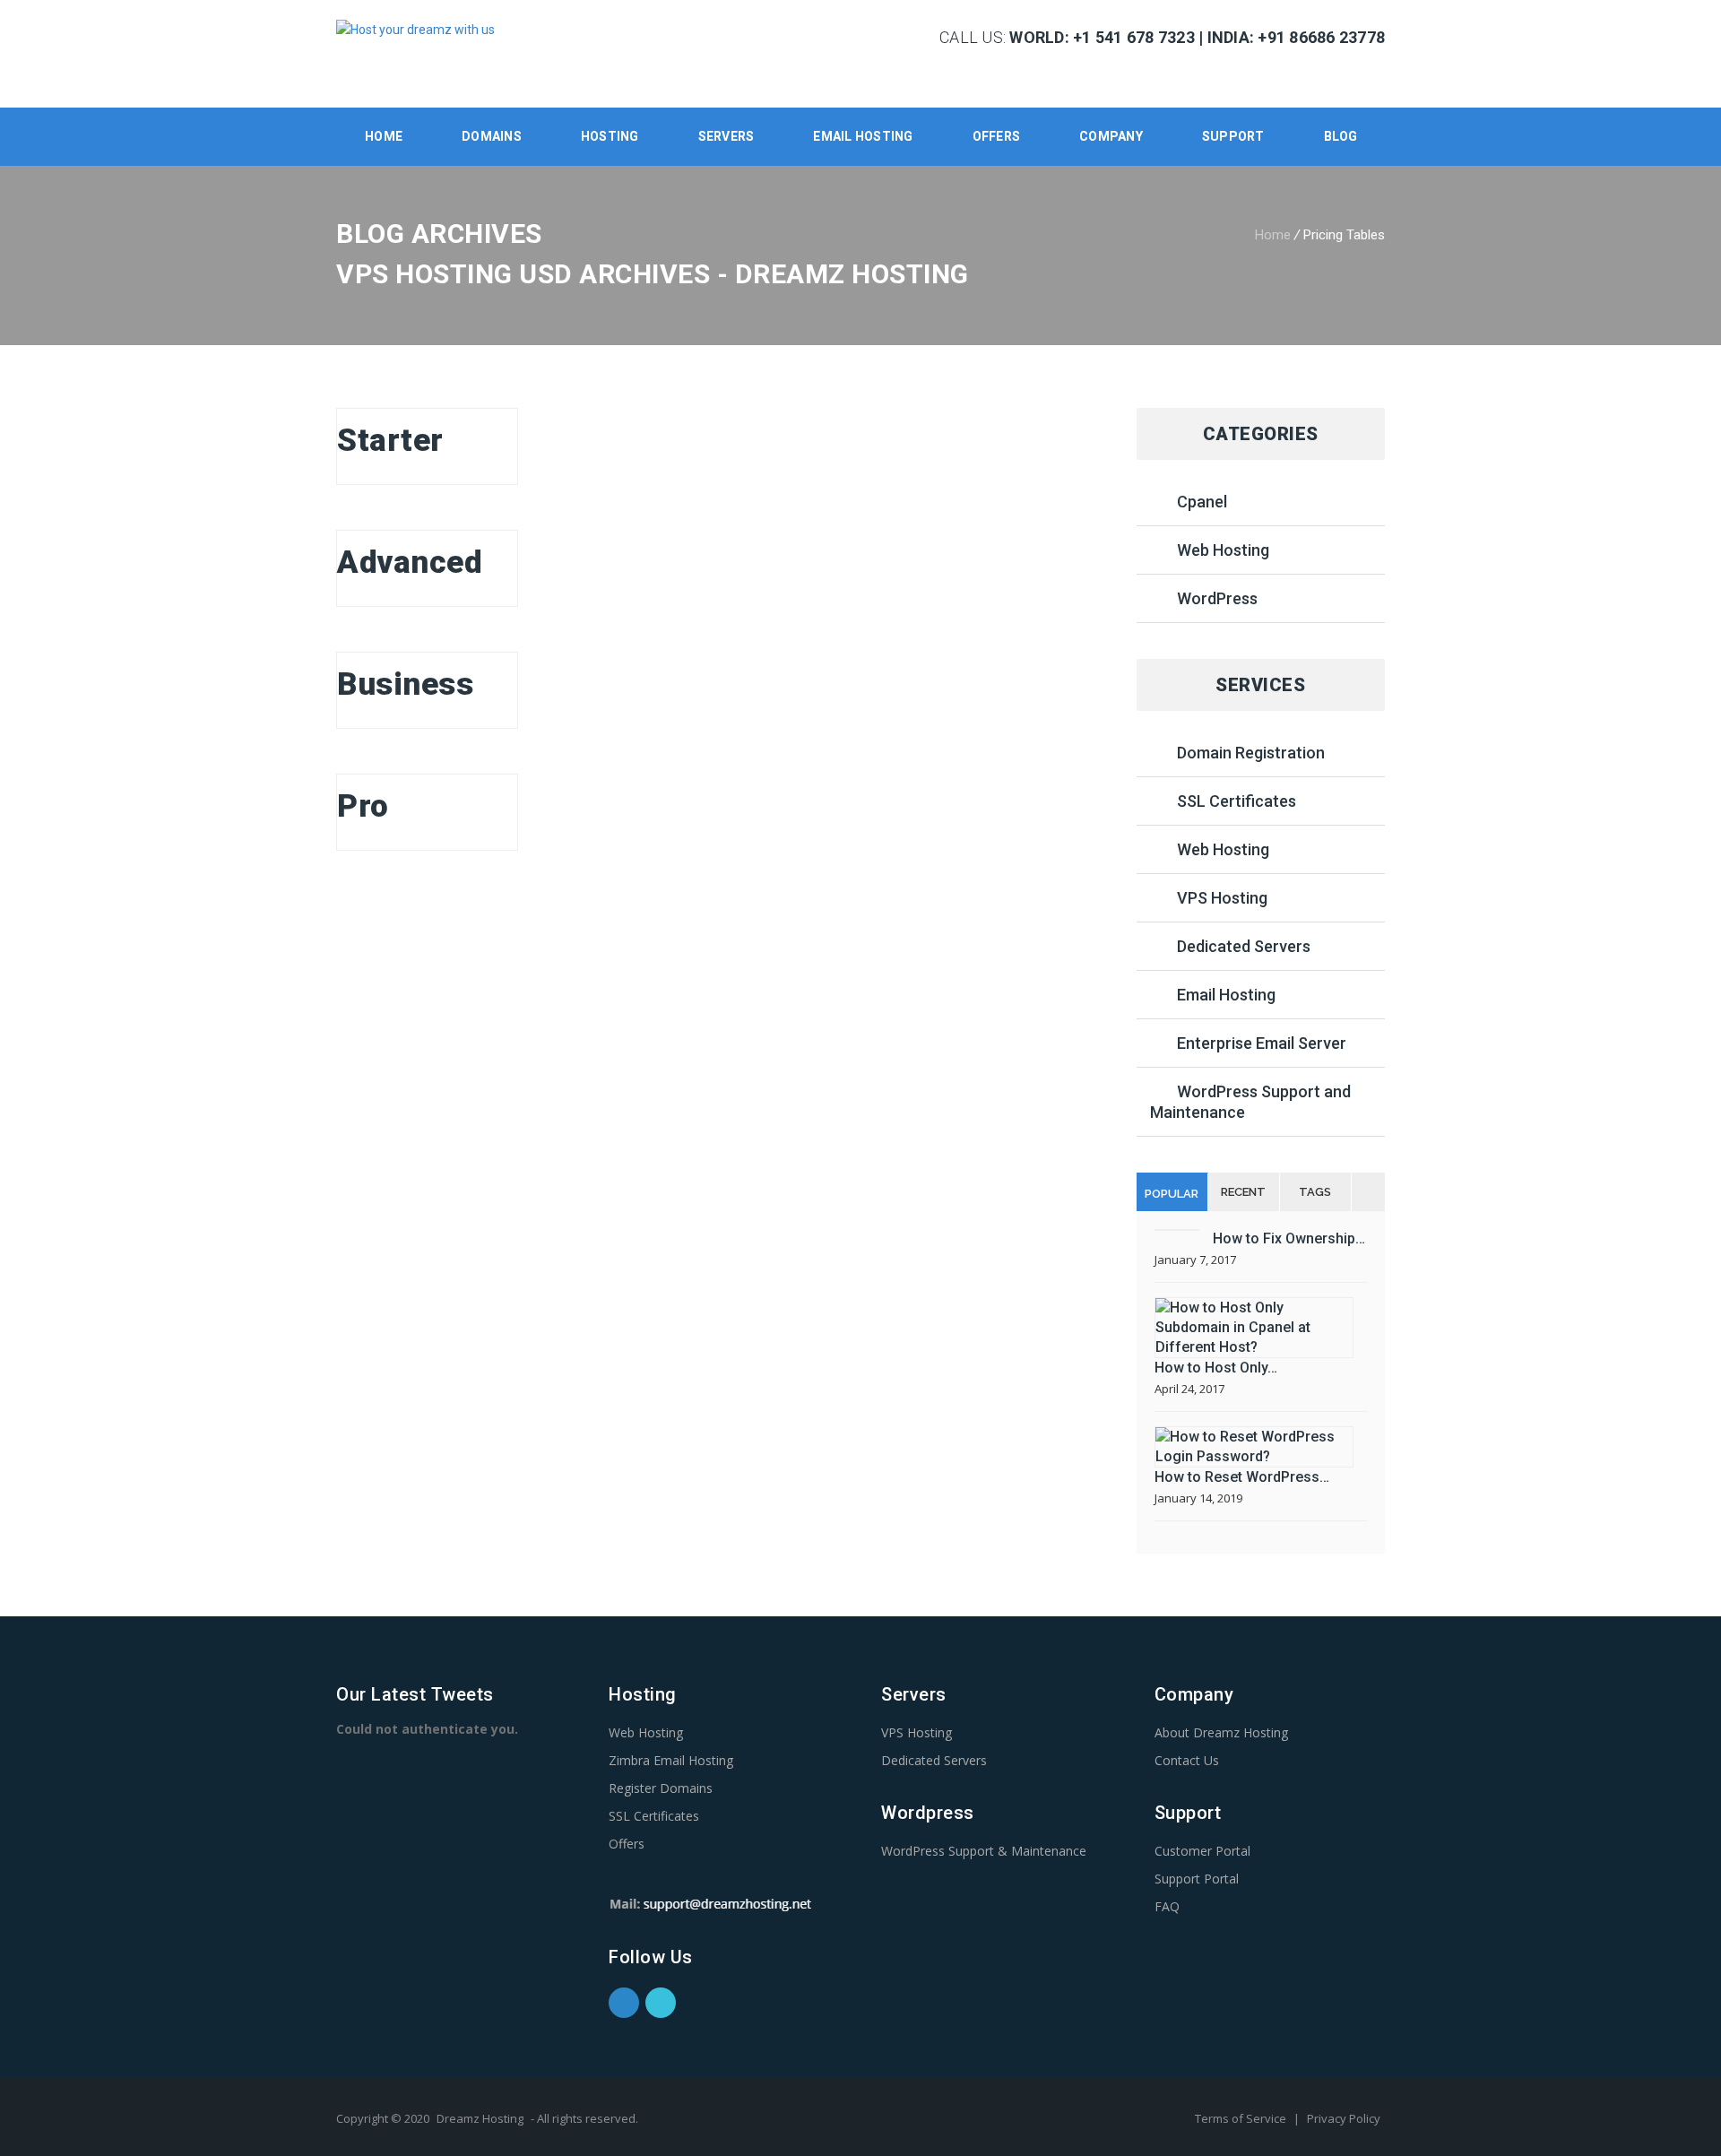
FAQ (1167, 1906)
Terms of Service (1242, 2118)
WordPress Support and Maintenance (1250, 1102)
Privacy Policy (1344, 2118)
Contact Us (1187, 1760)
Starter (390, 441)
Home (384, 136)
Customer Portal (1202, 1851)
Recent (1243, 1192)
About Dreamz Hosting (1221, 1732)
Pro (363, 806)
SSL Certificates (1237, 801)
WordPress (1217, 598)
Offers (997, 136)
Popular (1172, 1194)
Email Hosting (1226, 995)
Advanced (410, 563)
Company (1111, 136)
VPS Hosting (1222, 898)
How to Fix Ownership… (1289, 1238)
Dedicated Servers (1244, 946)
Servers (726, 136)
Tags (1315, 1192)
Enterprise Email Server (1262, 1043)
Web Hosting (1223, 550)
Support (1233, 136)
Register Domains (661, 1788)
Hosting (610, 136)
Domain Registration (1251, 753)
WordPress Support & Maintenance (984, 1851)
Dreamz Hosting (480, 2118)
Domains (492, 136)
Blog (1341, 136)
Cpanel (1202, 502)
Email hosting (863, 136)
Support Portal (1197, 1879)
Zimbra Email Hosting (671, 1760)
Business (405, 684)
